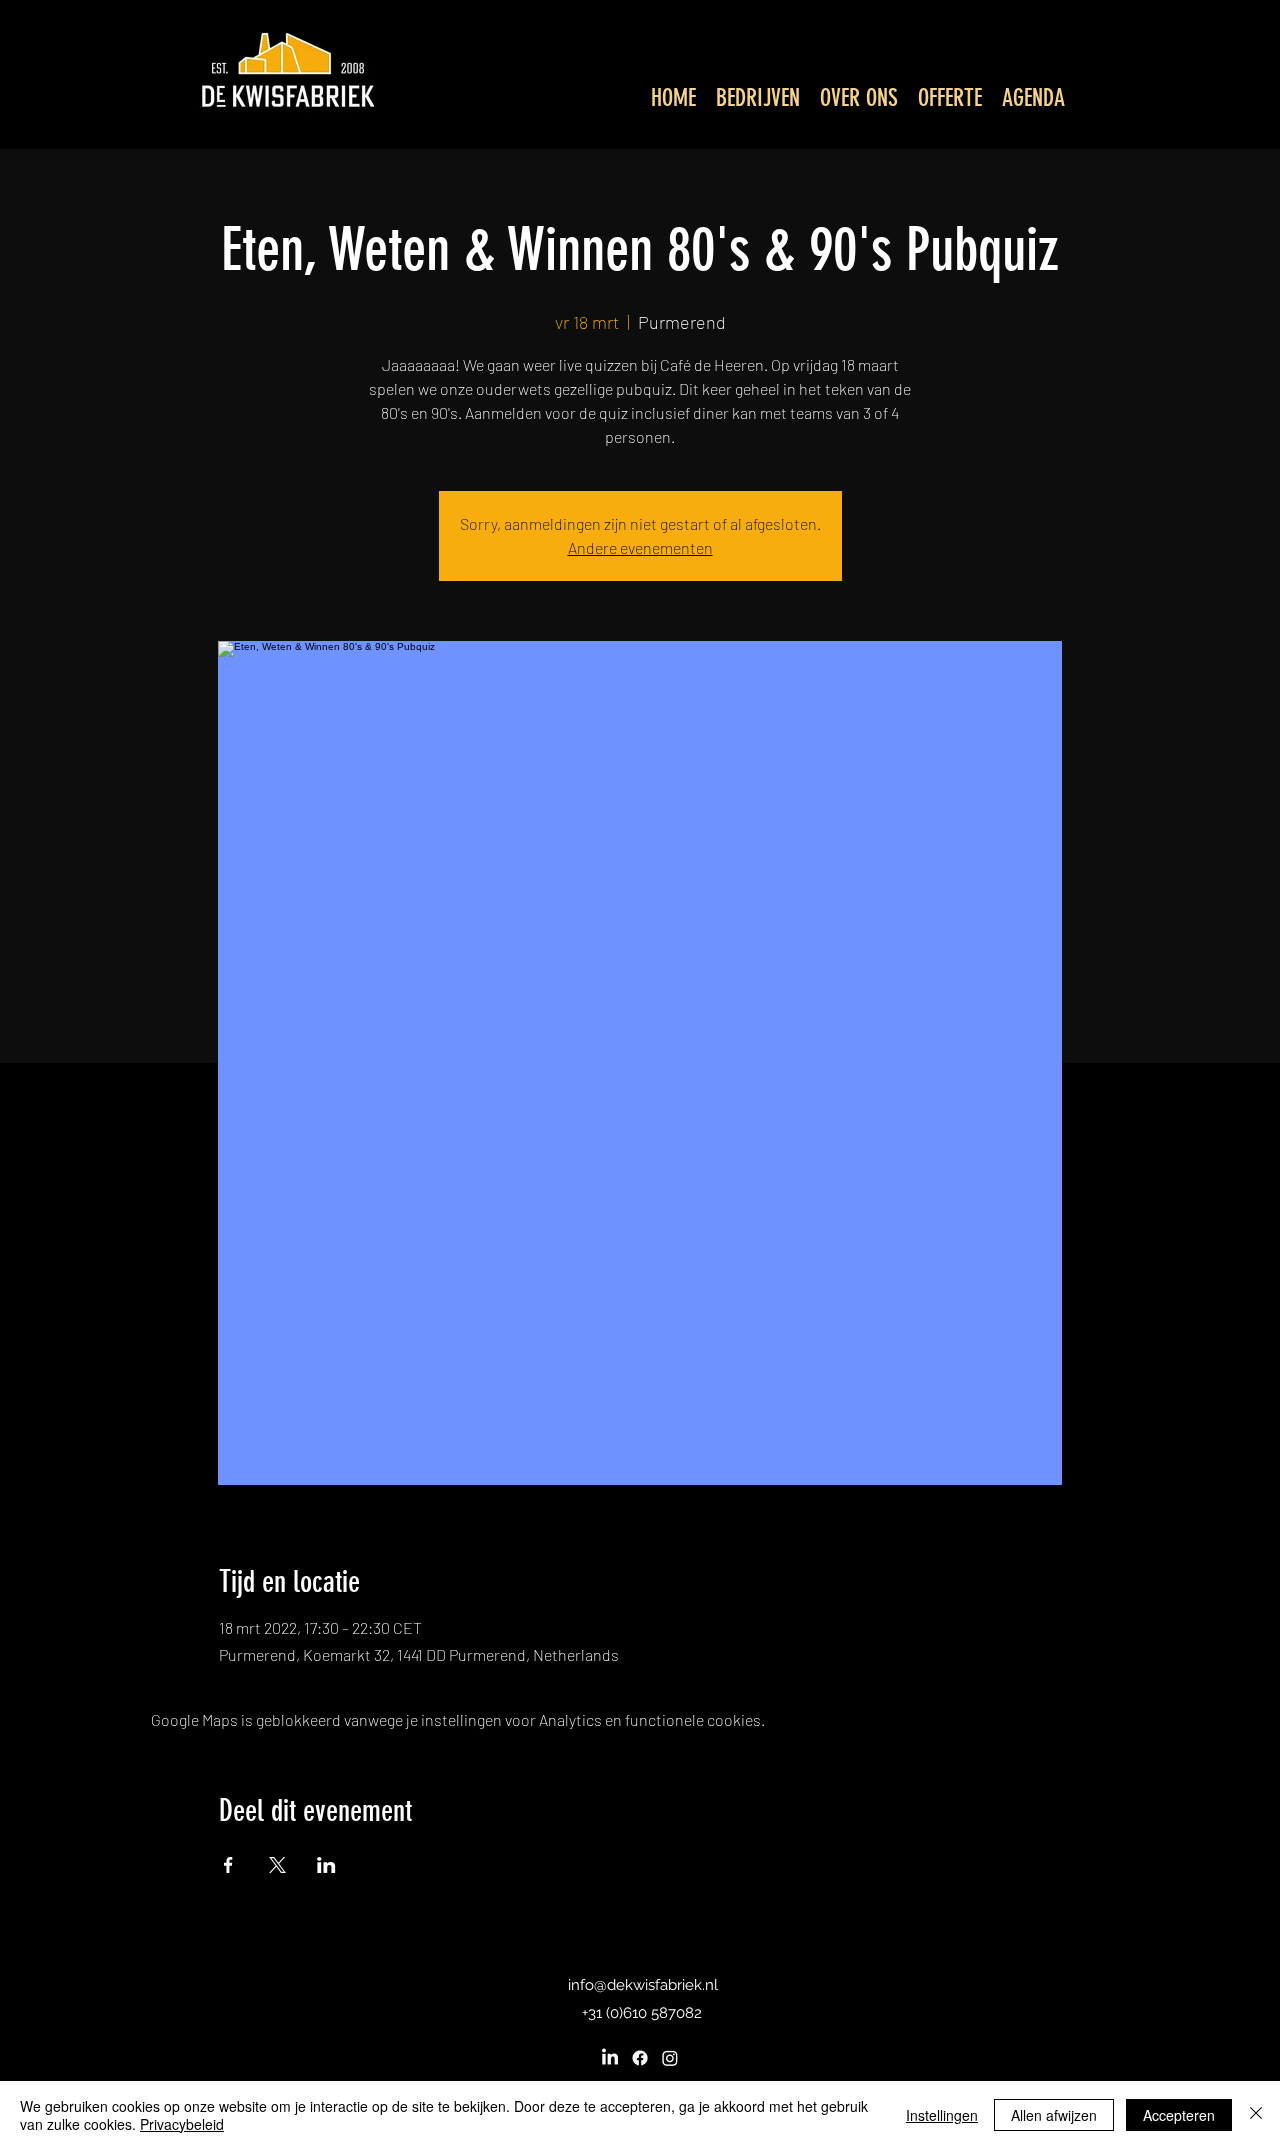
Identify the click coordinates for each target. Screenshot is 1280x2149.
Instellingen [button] (942, 2115)
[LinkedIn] (610, 2058)
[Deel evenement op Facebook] (228, 1865)
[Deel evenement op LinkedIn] (326, 1865)
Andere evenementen (640, 547)
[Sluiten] (1256, 2115)
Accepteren (1179, 2115)
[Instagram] (670, 2058)
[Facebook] (640, 2058)
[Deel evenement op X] (277, 1865)
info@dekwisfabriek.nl (643, 1985)
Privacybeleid (182, 2124)
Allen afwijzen (1054, 2115)
